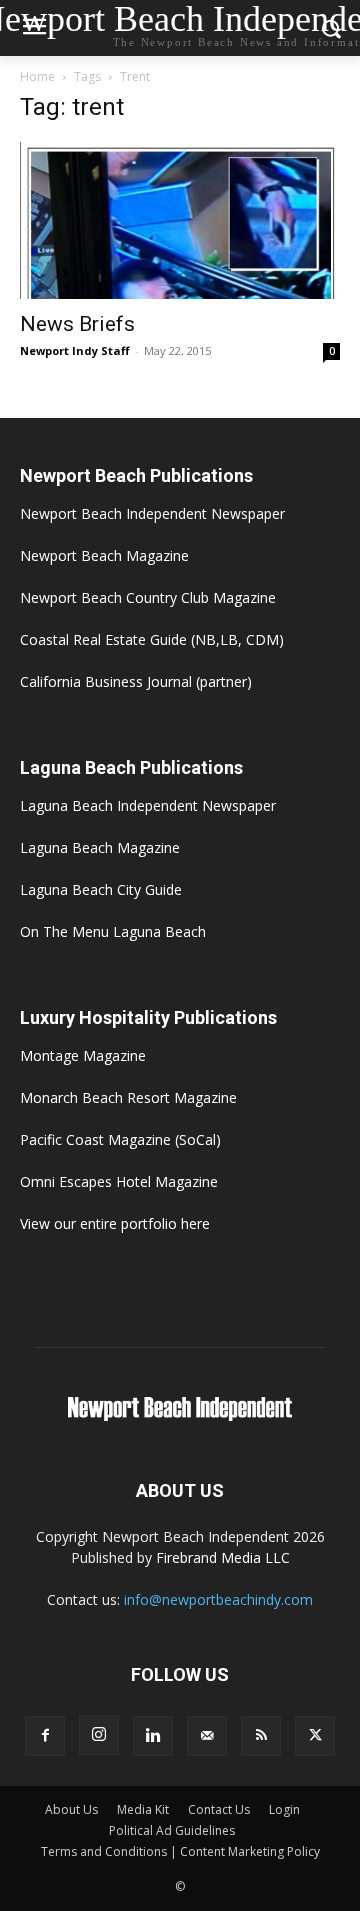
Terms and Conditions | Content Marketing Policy (180, 1851)
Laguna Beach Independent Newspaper (148, 805)
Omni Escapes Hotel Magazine (119, 1181)
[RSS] (261, 1736)
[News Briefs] (180, 220)
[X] (315, 1736)
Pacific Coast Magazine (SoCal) (120, 1139)
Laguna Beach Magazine (100, 847)
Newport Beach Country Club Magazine (148, 597)
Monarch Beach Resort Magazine (128, 1097)
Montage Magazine (83, 1055)
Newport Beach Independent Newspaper (152, 513)
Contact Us (219, 1809)
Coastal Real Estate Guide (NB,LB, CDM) (152, 639)
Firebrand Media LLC (223, 1557)
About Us (71, 1809)
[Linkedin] (153, 1736)
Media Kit (143, 1809)
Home (37, 76)
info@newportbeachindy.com (218, 1599)
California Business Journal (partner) (136, 681)
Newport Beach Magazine (104, 555)
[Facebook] (45, 1736)
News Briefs (77, 324)
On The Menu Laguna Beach (113, 931)
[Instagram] (99, 1735)
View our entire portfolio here (115, 1223)
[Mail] (207, 1736)
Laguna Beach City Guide (101, 889)
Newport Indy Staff (75, 350)
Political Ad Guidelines (172, 1830)
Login (284, 1809)
